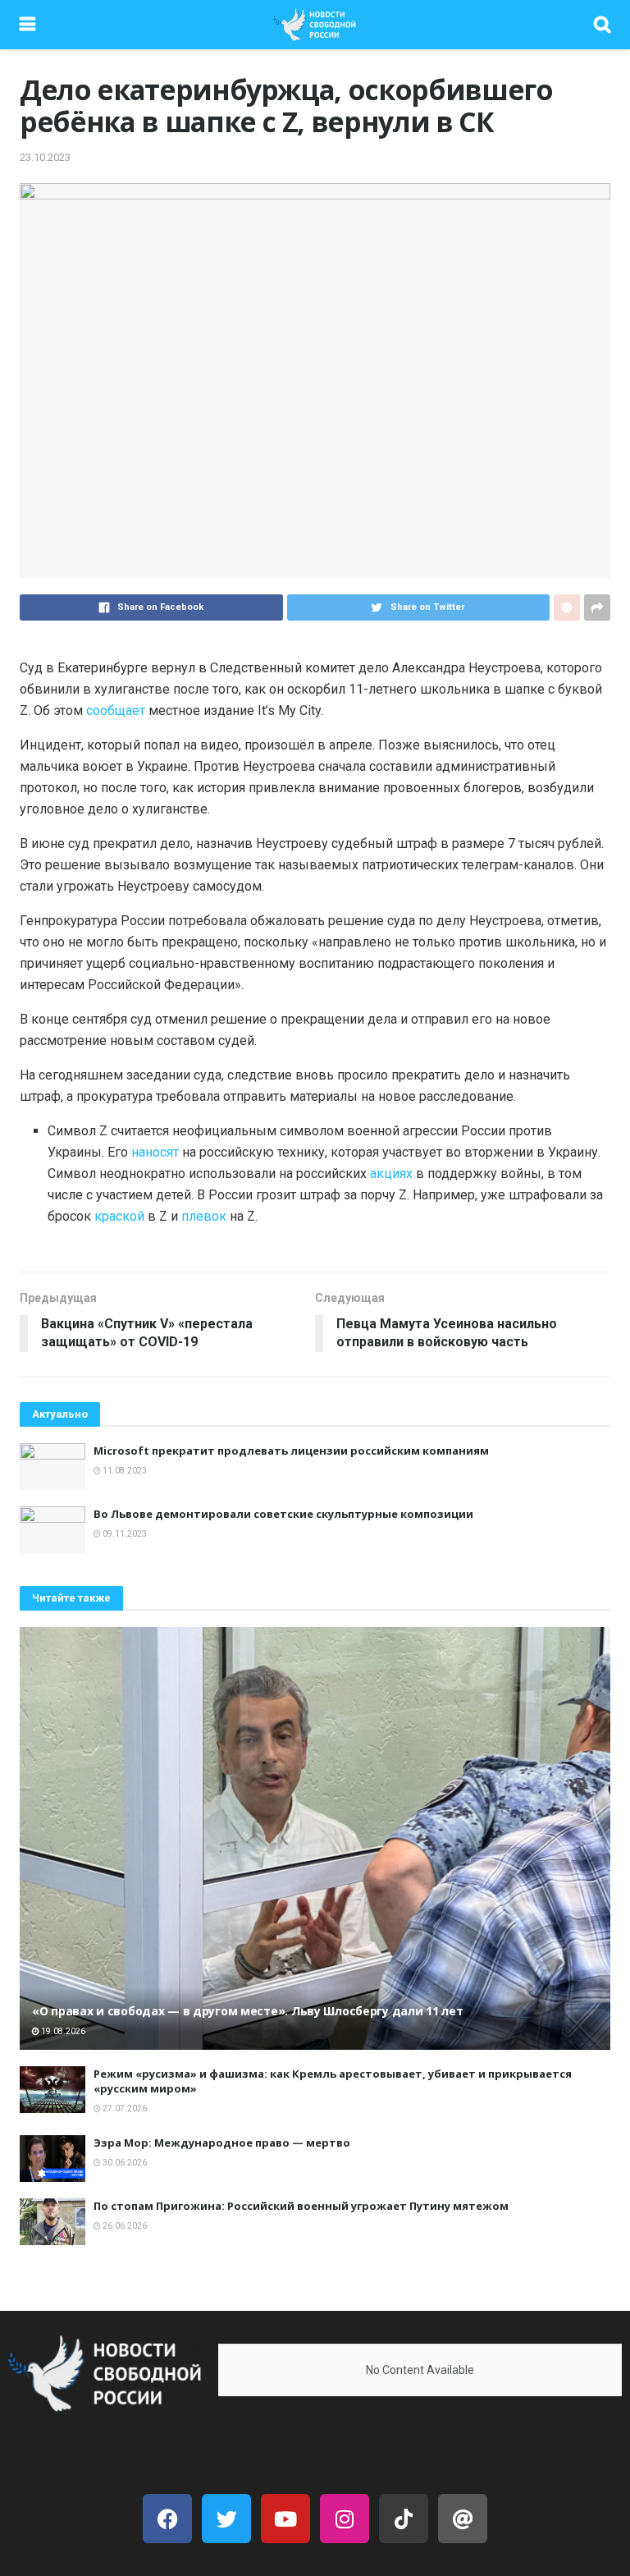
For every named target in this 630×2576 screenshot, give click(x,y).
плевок (204, 1216)
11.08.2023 (124, 1471)
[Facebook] (167, 2519)
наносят (155, 1152)
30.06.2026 (124, 2163)
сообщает (116, 710)
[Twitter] (226, 2519)
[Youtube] (285, 2519)
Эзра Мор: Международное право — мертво (222, 2143)
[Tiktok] (404, 2519)
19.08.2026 (62, 2031)
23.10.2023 (45, 157)
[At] (463, 2519)
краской (119, 1216)
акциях (391, 1173)
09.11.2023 (124, 1534)
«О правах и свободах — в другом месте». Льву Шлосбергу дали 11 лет (248, 2011)
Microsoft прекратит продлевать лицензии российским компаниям (291, 1451)
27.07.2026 (124, 2108)
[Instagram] (345, 2519)
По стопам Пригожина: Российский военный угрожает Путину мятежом (301, 2206)
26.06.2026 (124, 2226)
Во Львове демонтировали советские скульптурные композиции (283, 1514)
